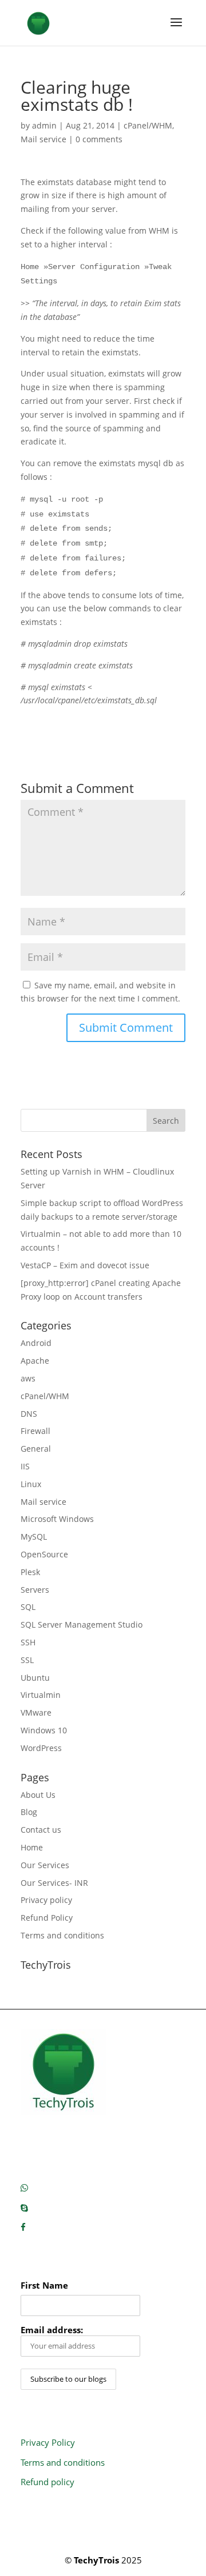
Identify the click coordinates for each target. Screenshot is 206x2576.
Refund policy (47, 2482)
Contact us (41, 1830)
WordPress (41, 1748)
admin (44, 125)
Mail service (43, 139)
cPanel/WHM (148, 125)
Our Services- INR (54, 1883)
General (36, 1449)
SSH (28, 1642)
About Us (38, 1795)
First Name (44, 2285)
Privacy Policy (48, 2442)
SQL (28, 1607)
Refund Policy (47, 1918)
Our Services (45, 1865)
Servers (35, 1590)
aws (28, 1378)
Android (36, 1343)
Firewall (35, 1431)
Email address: (52, 2330)
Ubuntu (35, 1678)
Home (32, 1847)
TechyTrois (96, 2560)
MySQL (34, 1537)
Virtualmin (41, 1695)
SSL (27, 1660)
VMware (36, 1712)
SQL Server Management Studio (82, 1624)
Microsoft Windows (57, 1519)
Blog (29, 1812)
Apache (35, 1361)
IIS (25, 1466)
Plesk (30, 1572)
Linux (31, 1484)
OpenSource (44, 1554)
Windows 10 (44, 1730)
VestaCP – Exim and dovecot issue (85, 1265)
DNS (29, 1414)
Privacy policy (46, 1900)
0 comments (99, 139)
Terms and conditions (62, 1935)
